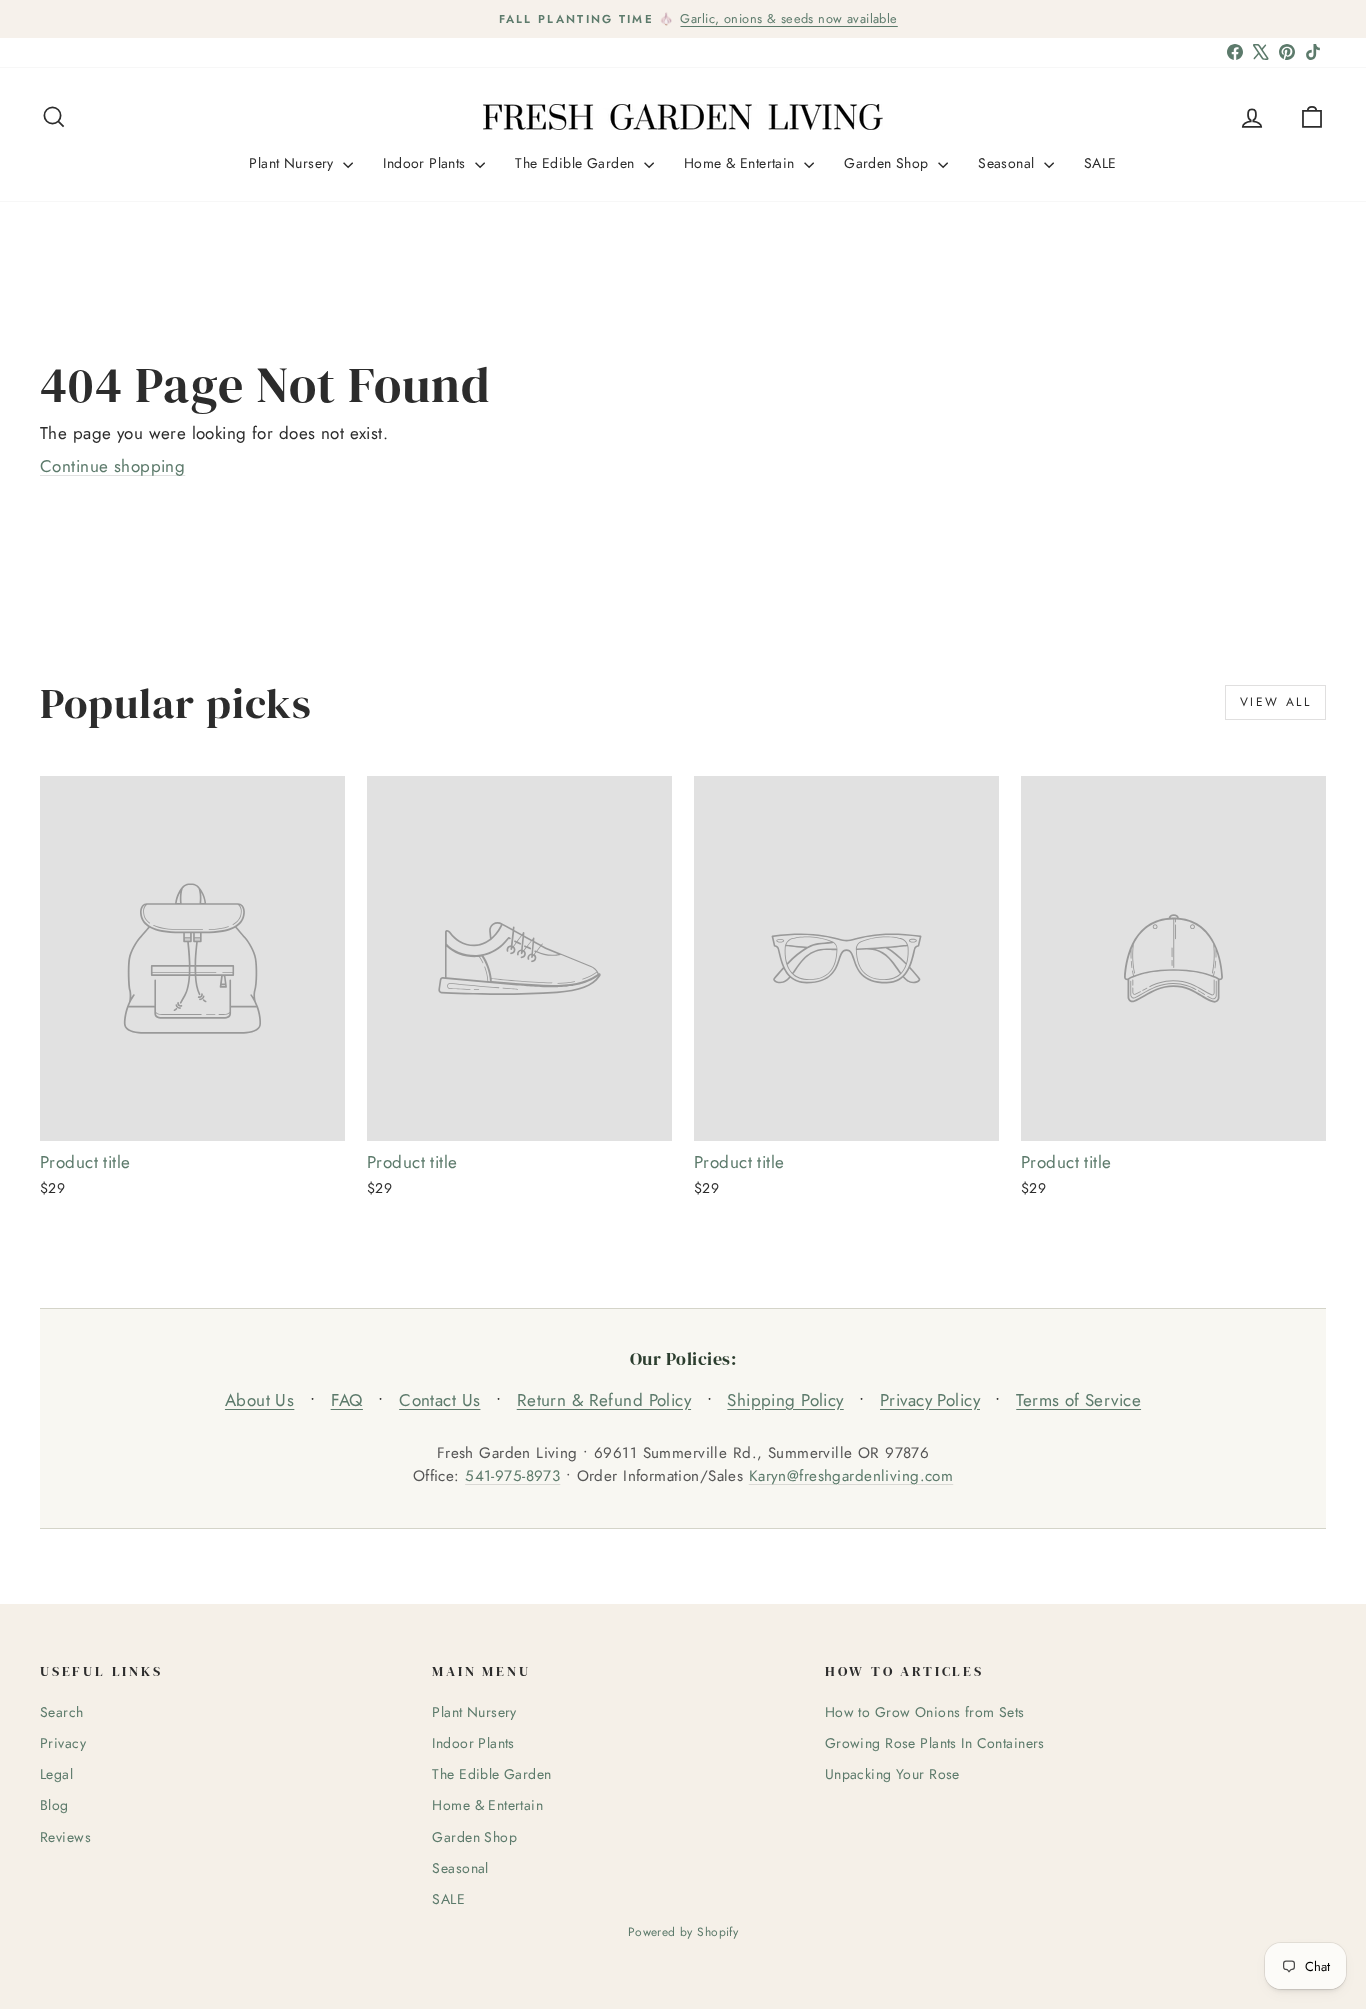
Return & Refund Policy (604, 1400)
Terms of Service (1078, 1400)
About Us (259, 1400)
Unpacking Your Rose (892, 1774)
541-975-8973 (512, 1476)
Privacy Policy (930, 1400)
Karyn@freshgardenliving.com (851, 1476)
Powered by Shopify (683, 1932)
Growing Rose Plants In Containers (935, 1743)
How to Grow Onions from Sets (925, 1712)
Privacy (63, 1743)
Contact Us (439, 1400)
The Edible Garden (577, 163)
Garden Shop (888, 163)
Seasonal (1008, 163)
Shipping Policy (785, 1400)
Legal (56, 1774)
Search (62, 1712)
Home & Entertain (741, 163)
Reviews (65, 1837)
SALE (1100, 163)
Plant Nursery (293, 163)
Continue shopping (112, 466)
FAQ (347, 1400)
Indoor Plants (426, 163)
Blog (54, 1805)
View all (1275, 702)
